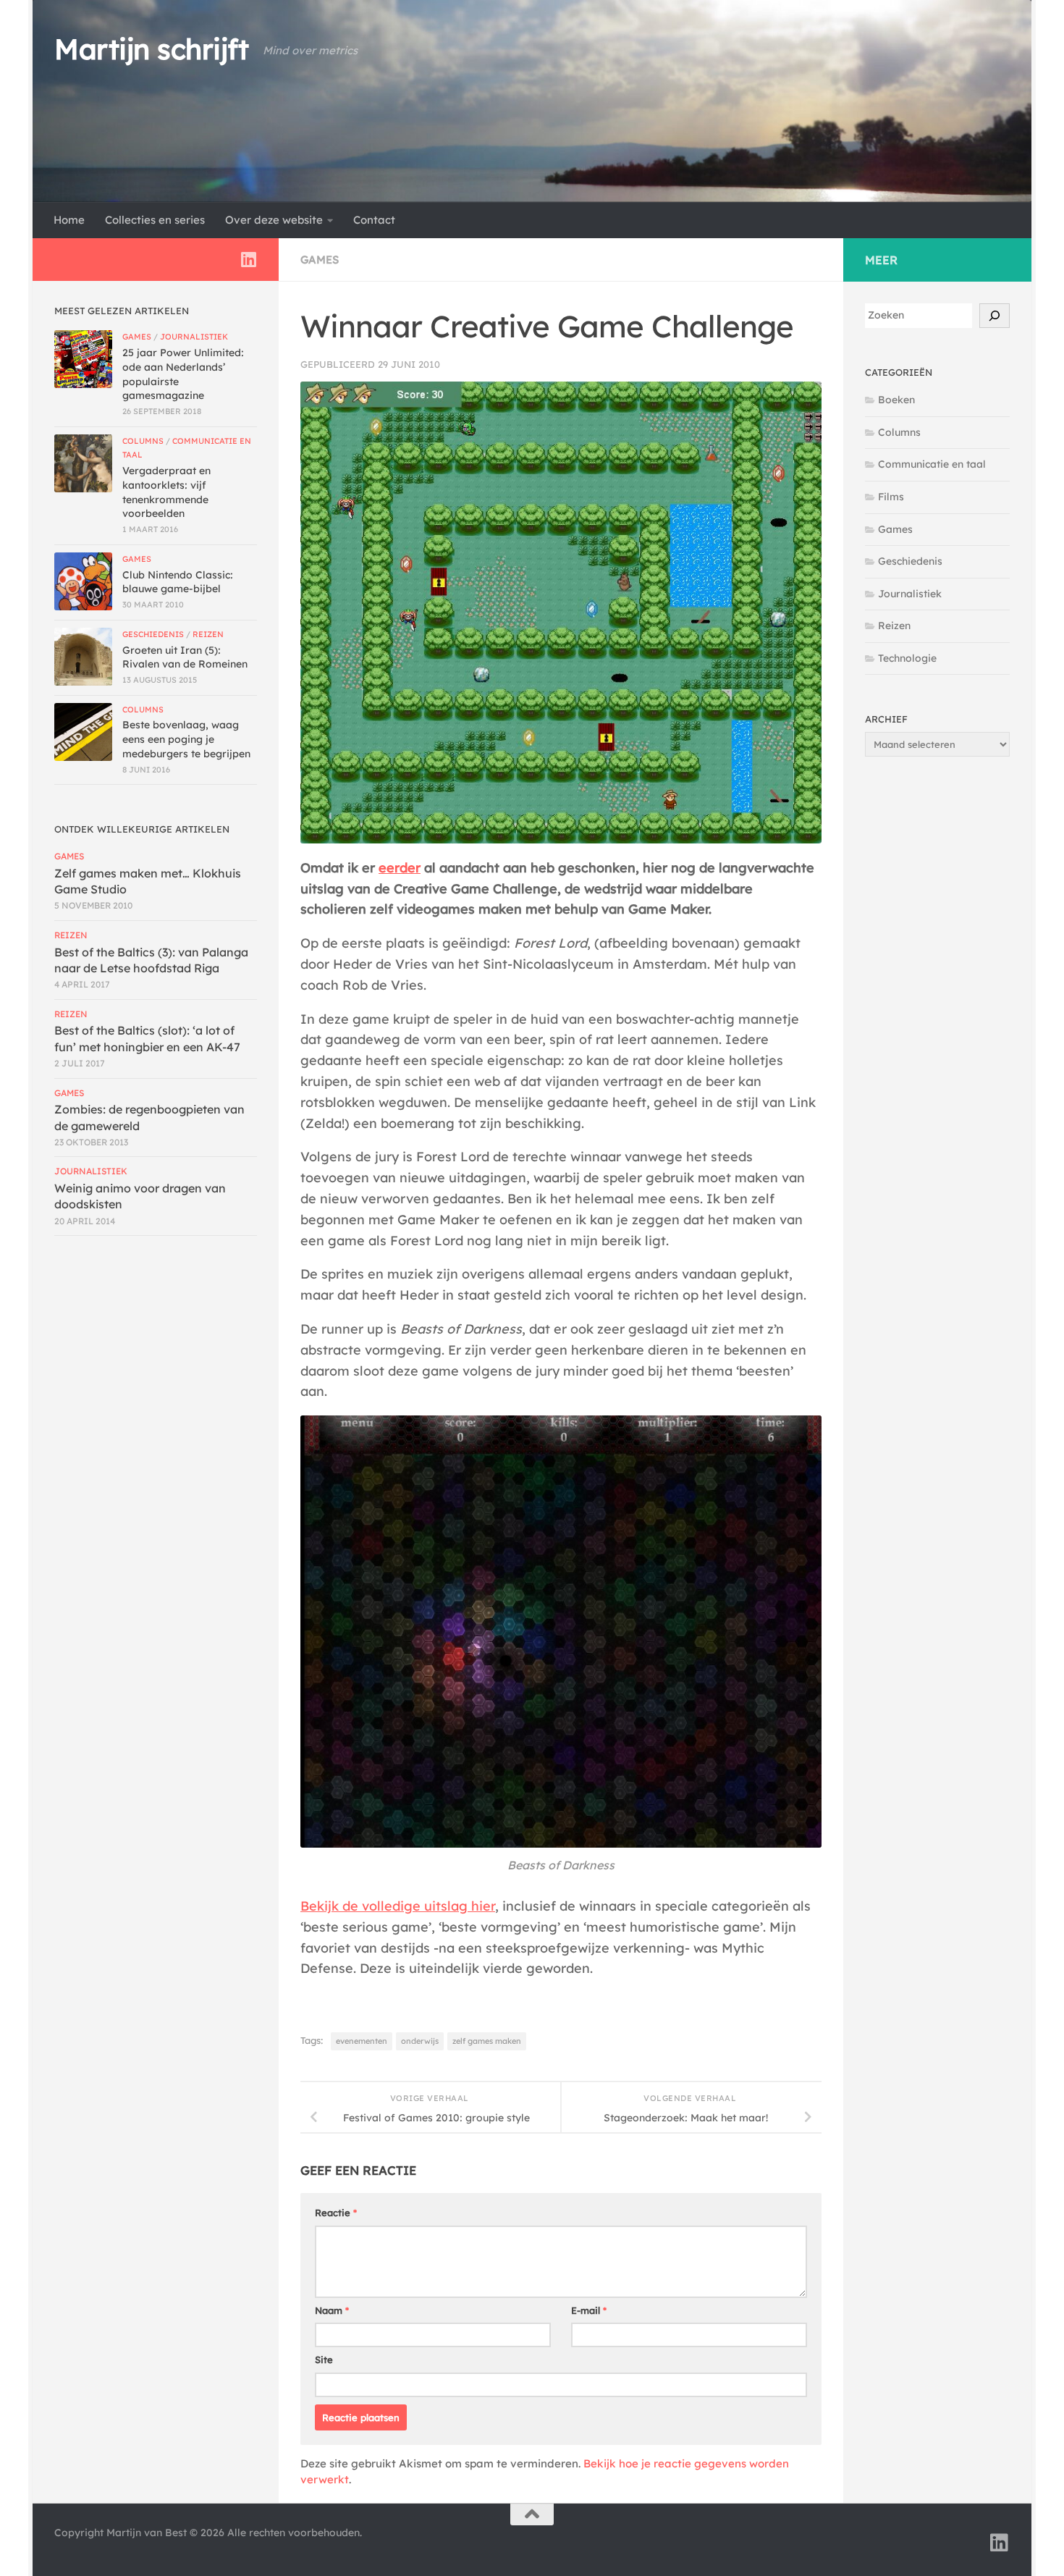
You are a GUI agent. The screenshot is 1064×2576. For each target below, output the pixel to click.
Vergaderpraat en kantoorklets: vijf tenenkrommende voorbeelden (166, 492)
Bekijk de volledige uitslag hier (398, 1906)
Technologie (907, 658)
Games (320, 260)
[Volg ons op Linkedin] (248, 259)
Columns (143, 441)
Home (69, 220)
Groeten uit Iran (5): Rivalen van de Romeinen (185, 657)
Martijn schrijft (151, 49)
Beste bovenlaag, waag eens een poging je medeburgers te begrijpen (186, 739)
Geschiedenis (153, 634)
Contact (374, 220)
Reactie (336, 2213)
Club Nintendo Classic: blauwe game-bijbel (178, 582)
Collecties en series (155, 220)
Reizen (208, 634)
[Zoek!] (995, 316)
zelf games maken (487, 2041)
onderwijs (420, 2041)
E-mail (589, 2310)
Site (324, 2360)
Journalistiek (194, 337)
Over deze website (274, 220)
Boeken (896, 400)
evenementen (362, 2041)
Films (891, 497)
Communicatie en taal (932, 464)
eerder (400, 868)
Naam (332, 2310)
